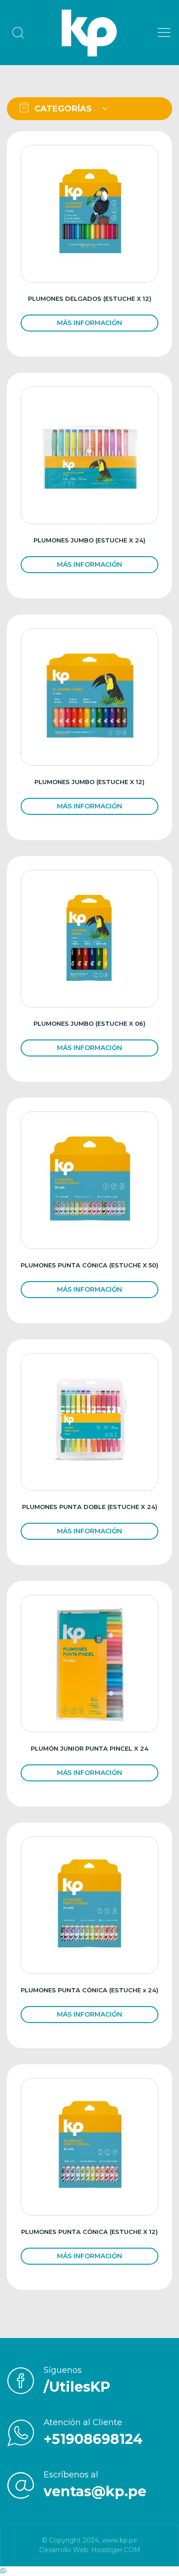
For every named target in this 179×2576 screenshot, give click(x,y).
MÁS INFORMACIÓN (89, 323)
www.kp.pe (120, 2540)
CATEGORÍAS (62, 109)
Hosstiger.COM (116, 2550)
